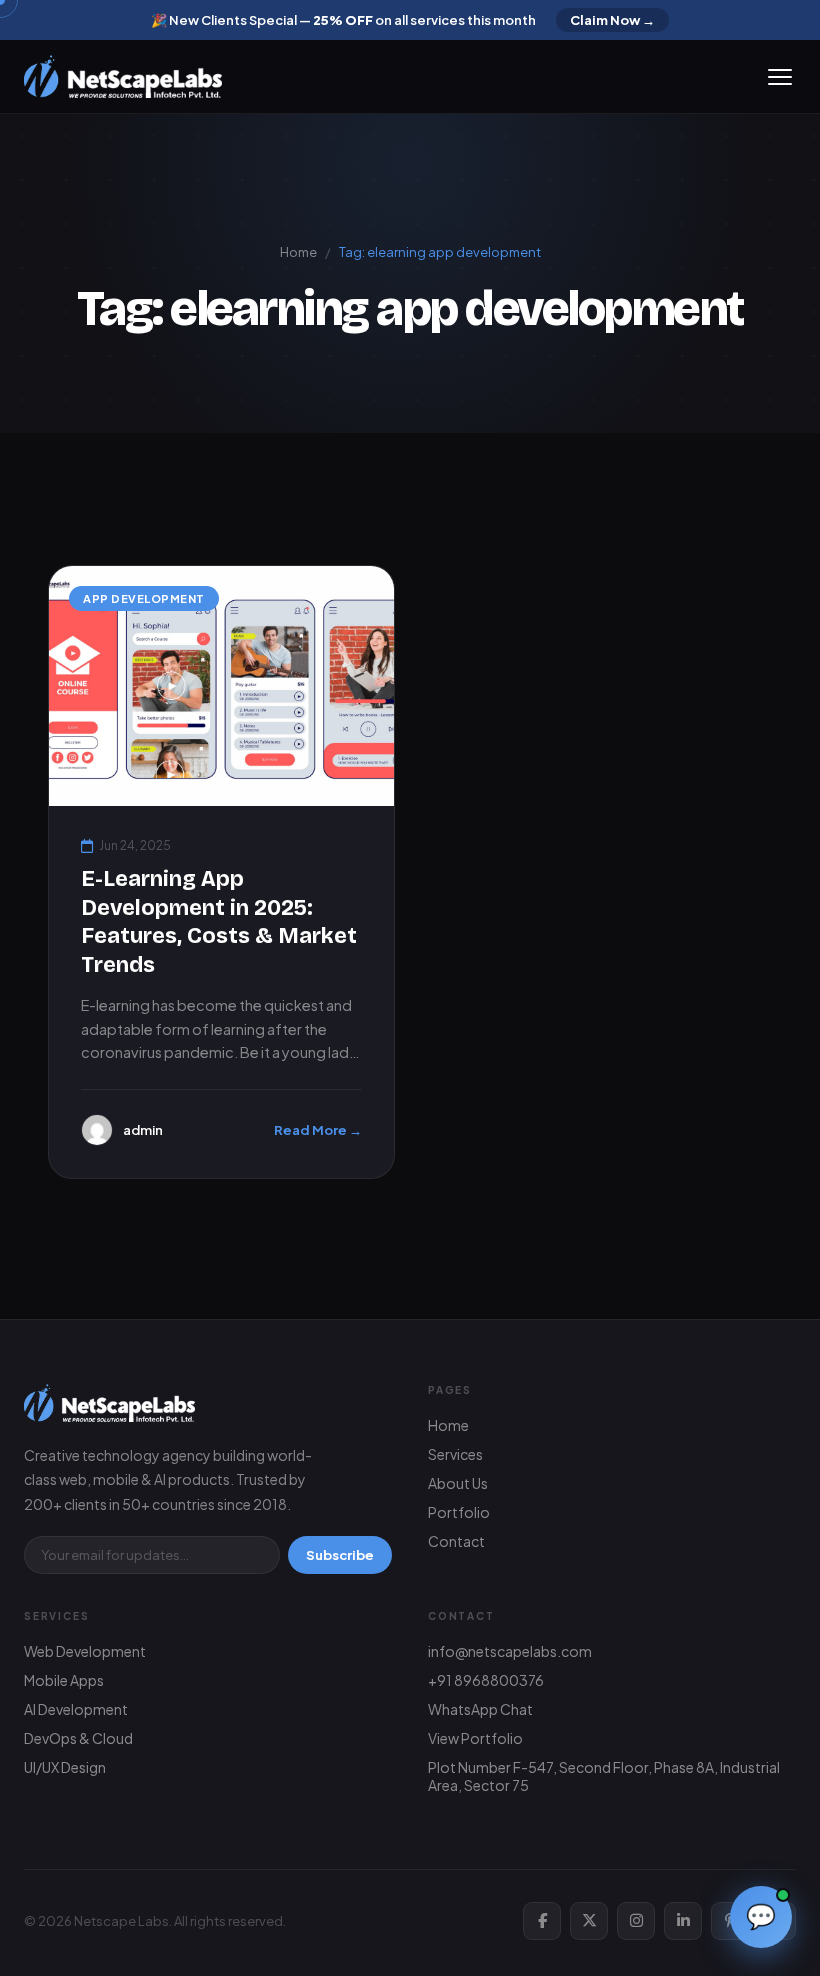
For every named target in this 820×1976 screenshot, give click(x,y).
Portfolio (459, 1512)
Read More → (318, 1130)
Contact (456, 1541)
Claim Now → (612, 20)
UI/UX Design (65, 1767)
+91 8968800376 (486, 1680)
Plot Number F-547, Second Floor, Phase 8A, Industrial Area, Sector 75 (604, 1776)
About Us (458, 1483)
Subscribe (340, 1555)
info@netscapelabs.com (510, 1651)
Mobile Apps (64, 1680)
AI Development (76, 1709)
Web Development (85, 1651)
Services (455, 1454)
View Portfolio (475, 1738)
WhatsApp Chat (480, 1709)
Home (298, 252)
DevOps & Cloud (78, 1738)
